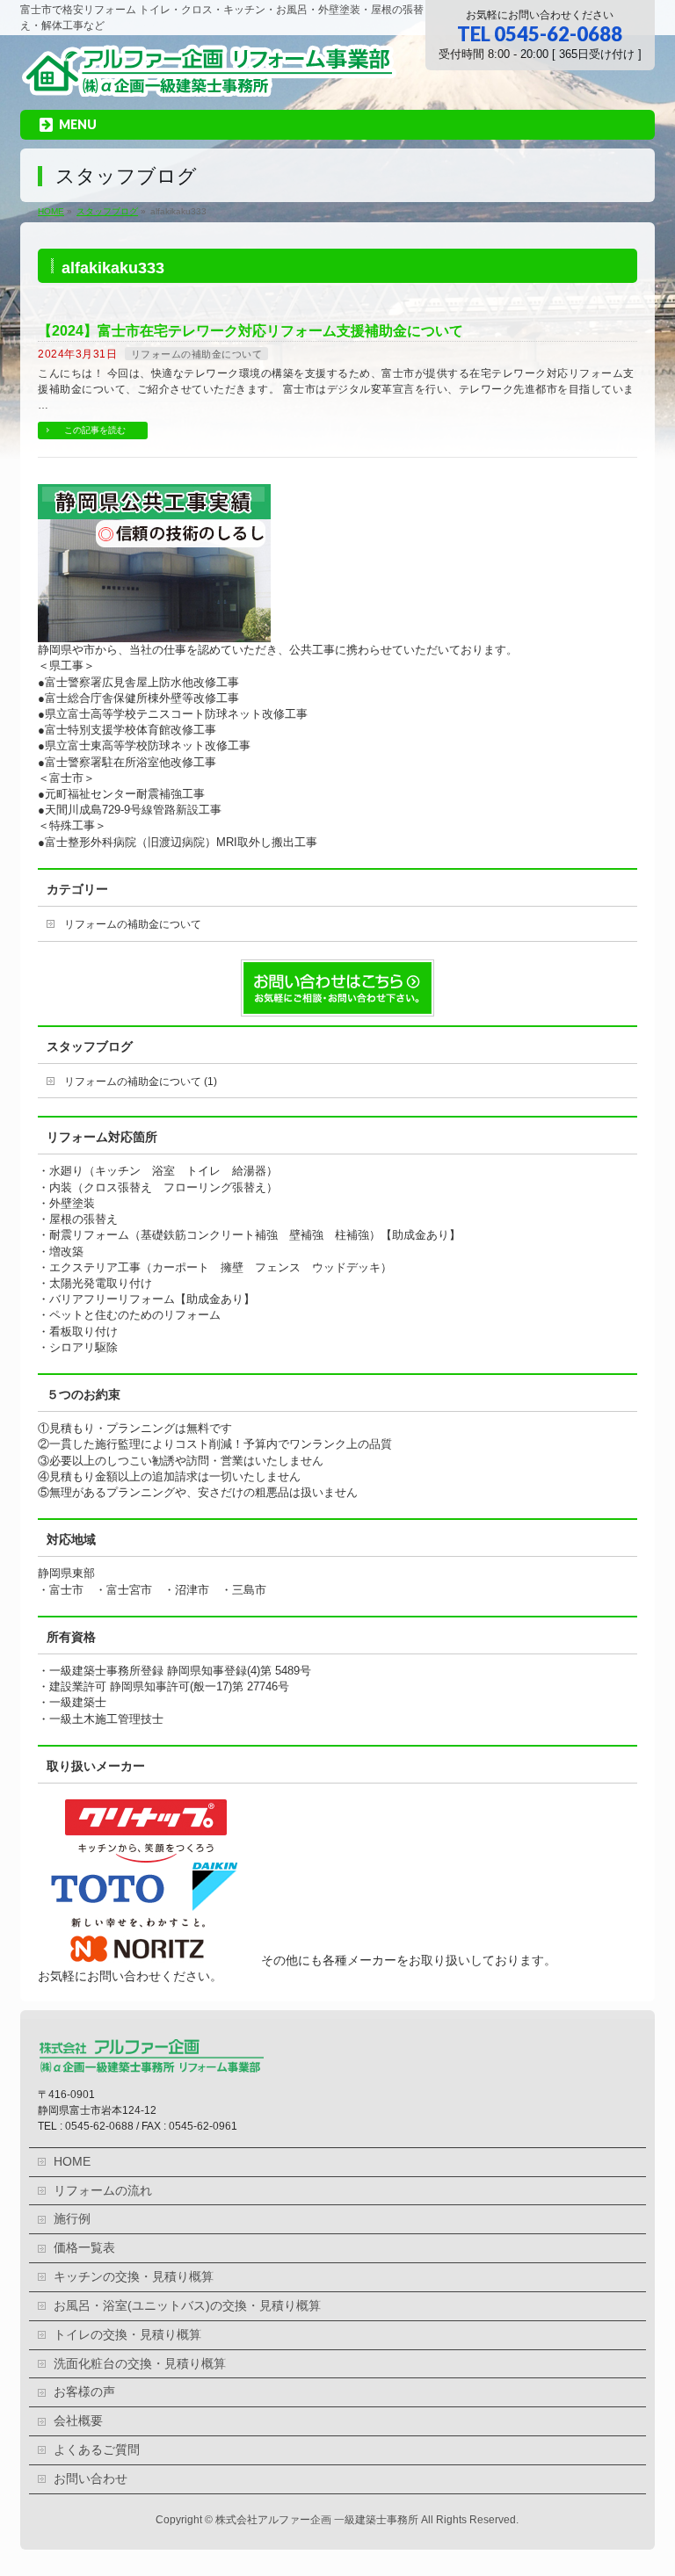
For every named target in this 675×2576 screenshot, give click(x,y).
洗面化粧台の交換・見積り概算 (140, 2364)
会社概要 (78, 2421)
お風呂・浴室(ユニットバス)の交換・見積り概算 (187, 2306)
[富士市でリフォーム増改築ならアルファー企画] (208, 82)
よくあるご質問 (97, 2450)
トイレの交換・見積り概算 (127, 2335)
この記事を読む (95, 430)
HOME (72, 2162)
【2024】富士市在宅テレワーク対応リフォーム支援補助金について (250, 331)
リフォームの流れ (103, 2191)
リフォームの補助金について (197, 354)
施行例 (72, 2219)
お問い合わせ (91, 2479)
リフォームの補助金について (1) (141, 1082)
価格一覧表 (84, 2248)
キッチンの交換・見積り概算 (134, 2277)
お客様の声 (84, 2392)
